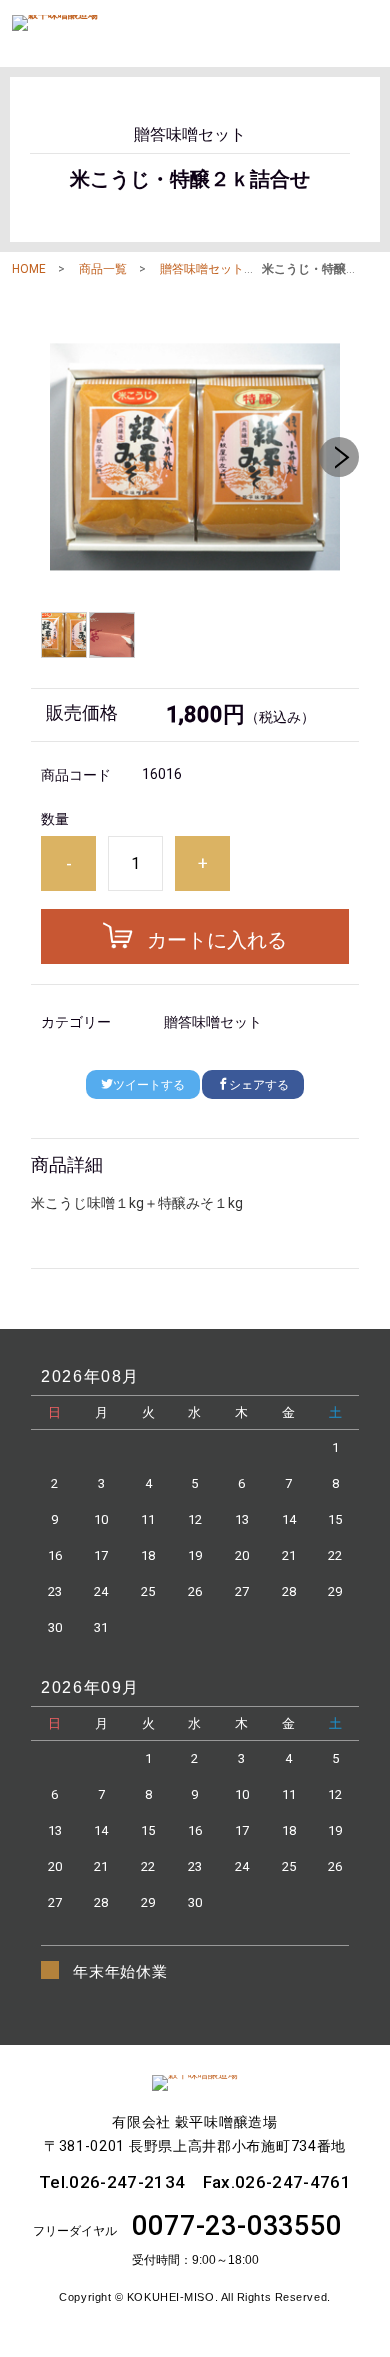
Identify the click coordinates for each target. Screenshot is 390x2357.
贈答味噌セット (202, 269)
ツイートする (149, 1085)
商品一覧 (103, 269)
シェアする (259, 1085)
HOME (29, 269)
